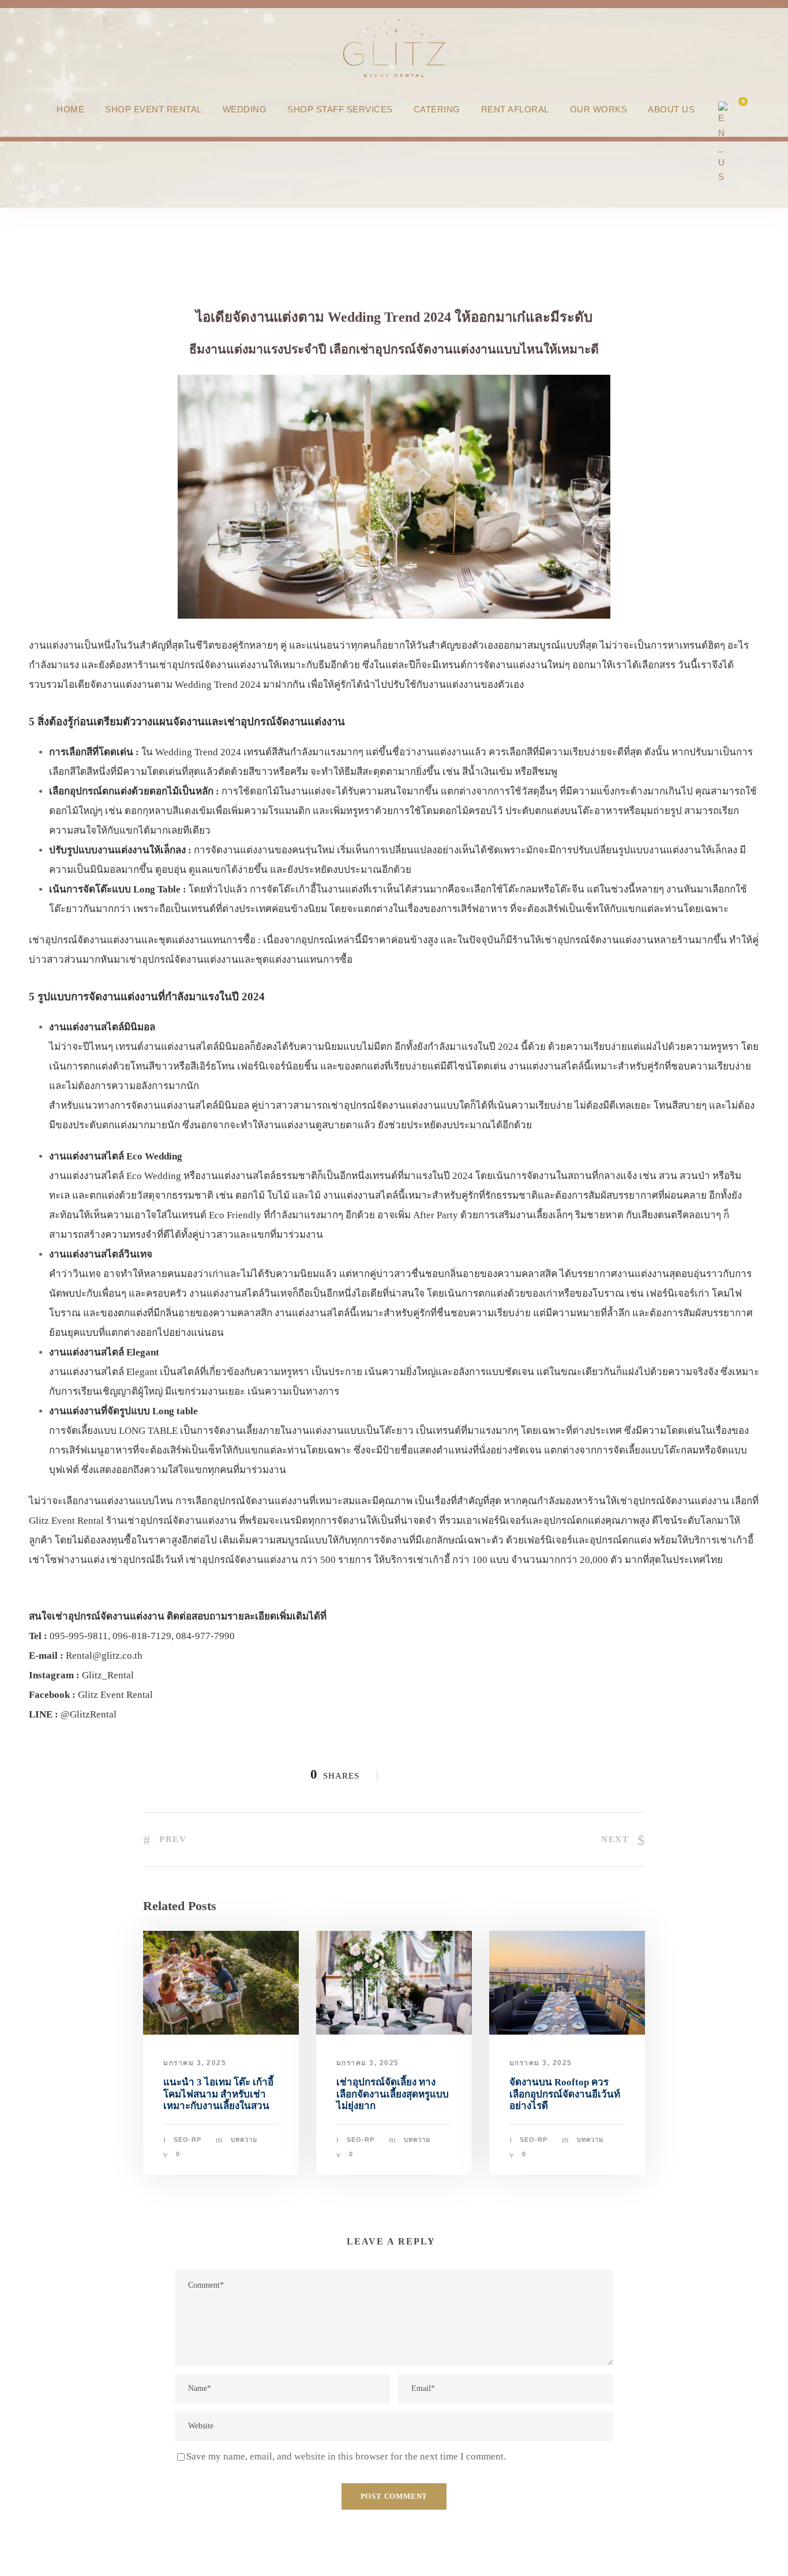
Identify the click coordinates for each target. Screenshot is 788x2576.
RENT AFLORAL (515, 109)
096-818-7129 (142, 1636)
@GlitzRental (89, 1714)
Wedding (245, 109)
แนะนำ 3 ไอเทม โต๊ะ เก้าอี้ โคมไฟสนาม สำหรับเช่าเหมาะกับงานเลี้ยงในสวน (218, 2094)
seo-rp (187, 2140)
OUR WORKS (599, 109)
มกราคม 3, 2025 (195, 2063)
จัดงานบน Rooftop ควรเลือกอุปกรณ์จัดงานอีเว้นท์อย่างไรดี (565, 2094)
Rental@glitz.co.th (104, 1656)
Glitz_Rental (108, 1675)
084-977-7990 (205, 1636)
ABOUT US (671, 109)
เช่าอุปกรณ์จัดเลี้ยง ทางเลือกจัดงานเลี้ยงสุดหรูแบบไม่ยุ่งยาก (393, 2094)
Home (70, 109)
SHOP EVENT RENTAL (153, 109)
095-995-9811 (79, 1636)
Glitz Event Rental (115, 1695)
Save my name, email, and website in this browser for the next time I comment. (346, 2456)
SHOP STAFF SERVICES (340, 109)
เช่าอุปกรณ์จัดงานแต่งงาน (426, 349)
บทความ (244, 2140)
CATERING (437, 109)
